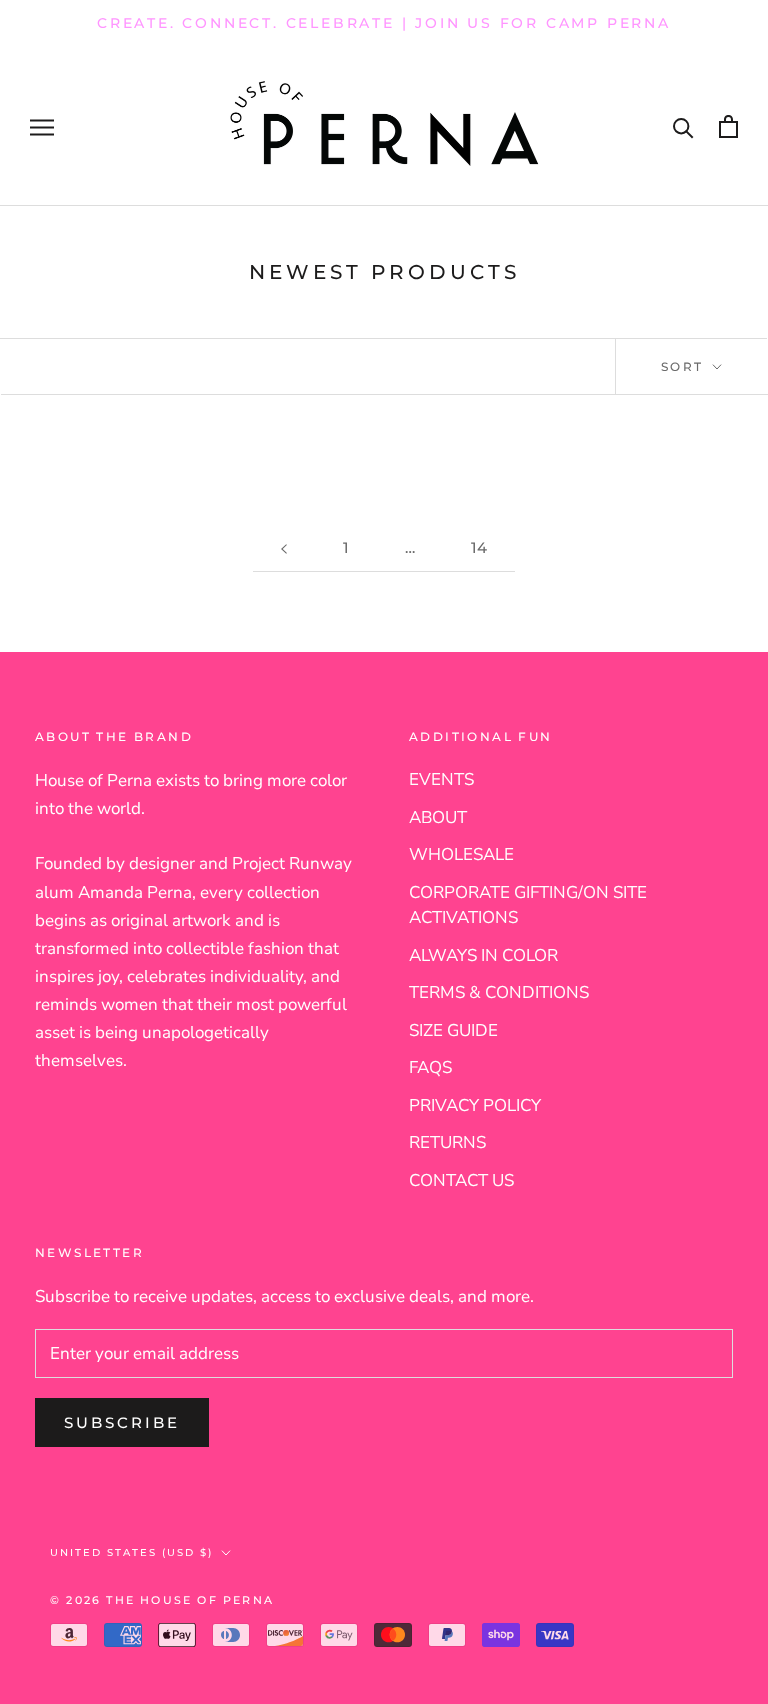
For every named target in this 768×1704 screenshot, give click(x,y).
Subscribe (122, 1422)
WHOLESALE (461, 854)
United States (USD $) (131, 1552)
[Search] (683, 126)
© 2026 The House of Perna (162, 1600)
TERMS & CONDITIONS (499, 992)
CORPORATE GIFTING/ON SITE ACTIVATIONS (528, 905)
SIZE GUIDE (453, 1030)
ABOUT (438, 817)
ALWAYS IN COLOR (483, 955)
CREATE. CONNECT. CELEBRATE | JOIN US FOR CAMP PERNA (384, 23)
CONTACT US (461, 1180)
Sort (685, 366)
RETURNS (447, 1142)
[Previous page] (284, 548)
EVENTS (441, 779)
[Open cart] (728, 126)
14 (479, 547)
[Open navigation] (42, 126)
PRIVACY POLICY (475, 1105)
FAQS (430, 1067)
